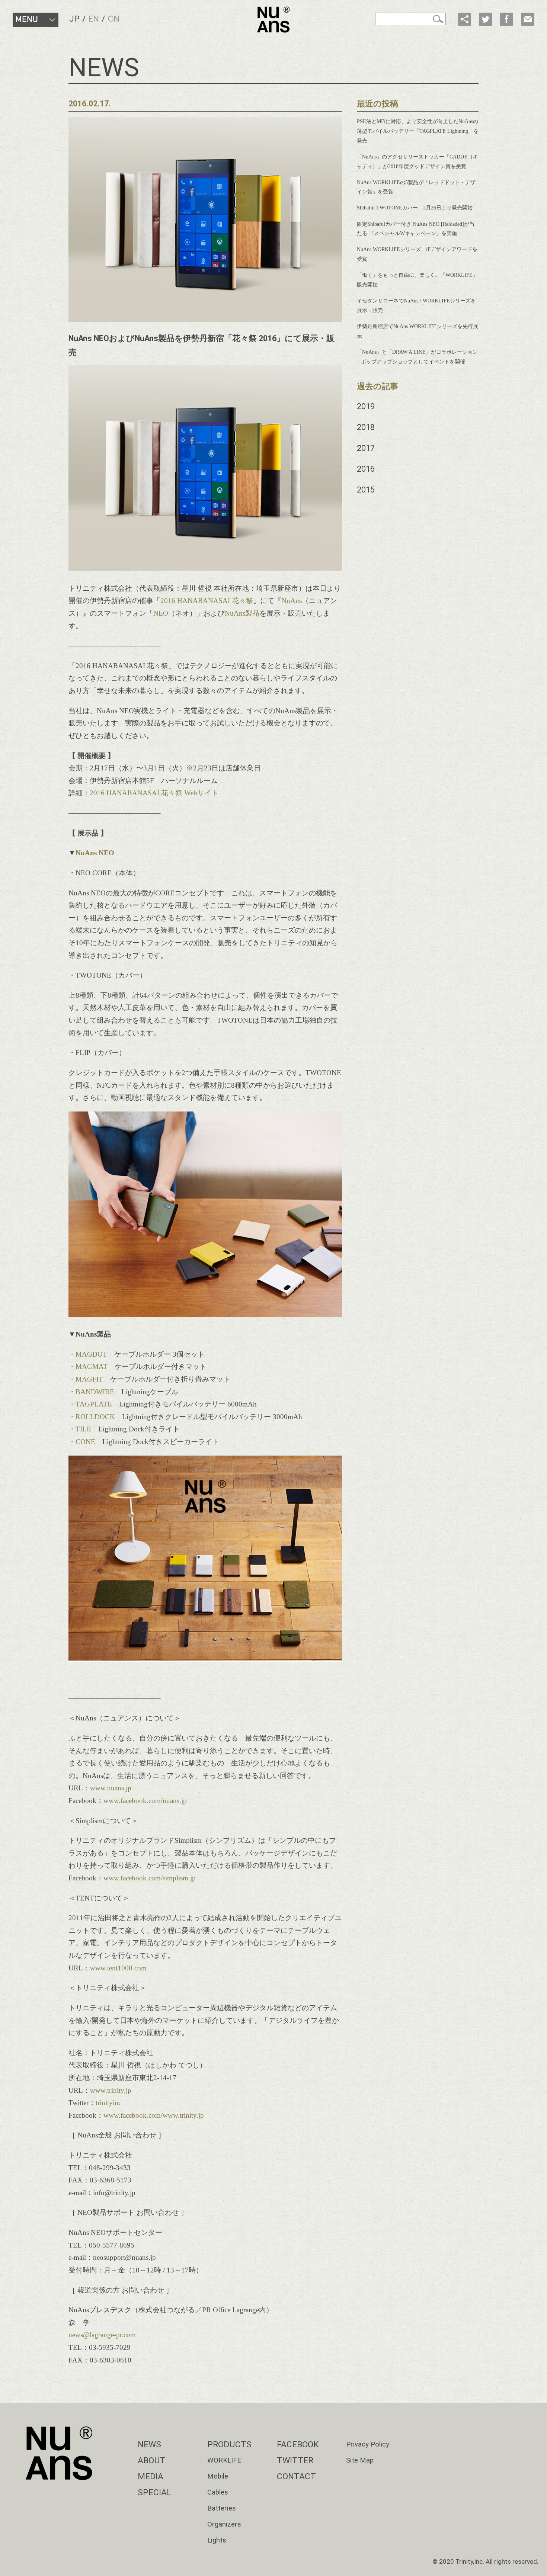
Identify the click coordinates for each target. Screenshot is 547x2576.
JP (74, 19)
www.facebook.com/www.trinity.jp (154, 2115)
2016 (366, 469)
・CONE (82, 1442)
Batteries (222, 2508)
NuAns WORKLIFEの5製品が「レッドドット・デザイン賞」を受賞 (416, 187)
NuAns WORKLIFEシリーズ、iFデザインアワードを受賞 (417, 254)
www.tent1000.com (118, 1968)
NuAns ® (273, 20)
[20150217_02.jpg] (205, 1659)
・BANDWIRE (91, 1392)
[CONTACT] (528, 19)
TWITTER (295, 2460)
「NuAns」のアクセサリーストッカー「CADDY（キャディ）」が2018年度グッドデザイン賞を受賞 (418, 161)
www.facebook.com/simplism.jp (150, 1878)
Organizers (224, 2524)
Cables (218, 2492)
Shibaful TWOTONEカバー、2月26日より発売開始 (415, 208)
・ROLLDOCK (92, 1417)
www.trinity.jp (111, 2090)
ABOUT (152, 2460)
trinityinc (108, 2103)
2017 (366, 448)
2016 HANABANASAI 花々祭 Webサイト (154, 793)
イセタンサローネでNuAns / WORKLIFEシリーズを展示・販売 (416, 305)
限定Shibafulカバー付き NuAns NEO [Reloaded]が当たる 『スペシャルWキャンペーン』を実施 (416, 229)
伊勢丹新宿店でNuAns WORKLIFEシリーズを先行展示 (418, 331)
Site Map (360, 2460)
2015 (366, 490)
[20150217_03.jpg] (205, 1314)
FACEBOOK (298, 2445)
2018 (366, 427)
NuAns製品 (242, 613)
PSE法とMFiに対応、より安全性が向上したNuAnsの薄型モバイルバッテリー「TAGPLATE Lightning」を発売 (418, 131)
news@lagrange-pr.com (102, 2335)
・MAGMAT (88, 1366)
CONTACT (296, 2476)
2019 (366, 406)
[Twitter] (486, 19)
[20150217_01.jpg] (205, 568)
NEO (161, 613)
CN (114, 19)
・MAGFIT (86, 1379)
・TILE (80, 1429)
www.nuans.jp (111, 1788)
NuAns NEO (95, 853)
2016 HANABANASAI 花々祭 (207, 601)
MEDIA (151, 2476)
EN (94, 19)
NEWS (149, 2445)
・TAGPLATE (90, 1404)
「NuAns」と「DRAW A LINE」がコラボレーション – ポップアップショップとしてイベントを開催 (417, 357)
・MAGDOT (88, 1354)
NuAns (292, 601)
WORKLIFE (224, 2460)
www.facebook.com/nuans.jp (145, 1801)
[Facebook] (506, 19)
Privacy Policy (368, 2444)
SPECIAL (155, 2492)
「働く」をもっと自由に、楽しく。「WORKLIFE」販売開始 (417, 280)
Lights (217, 2540)
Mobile (218, 2476)
